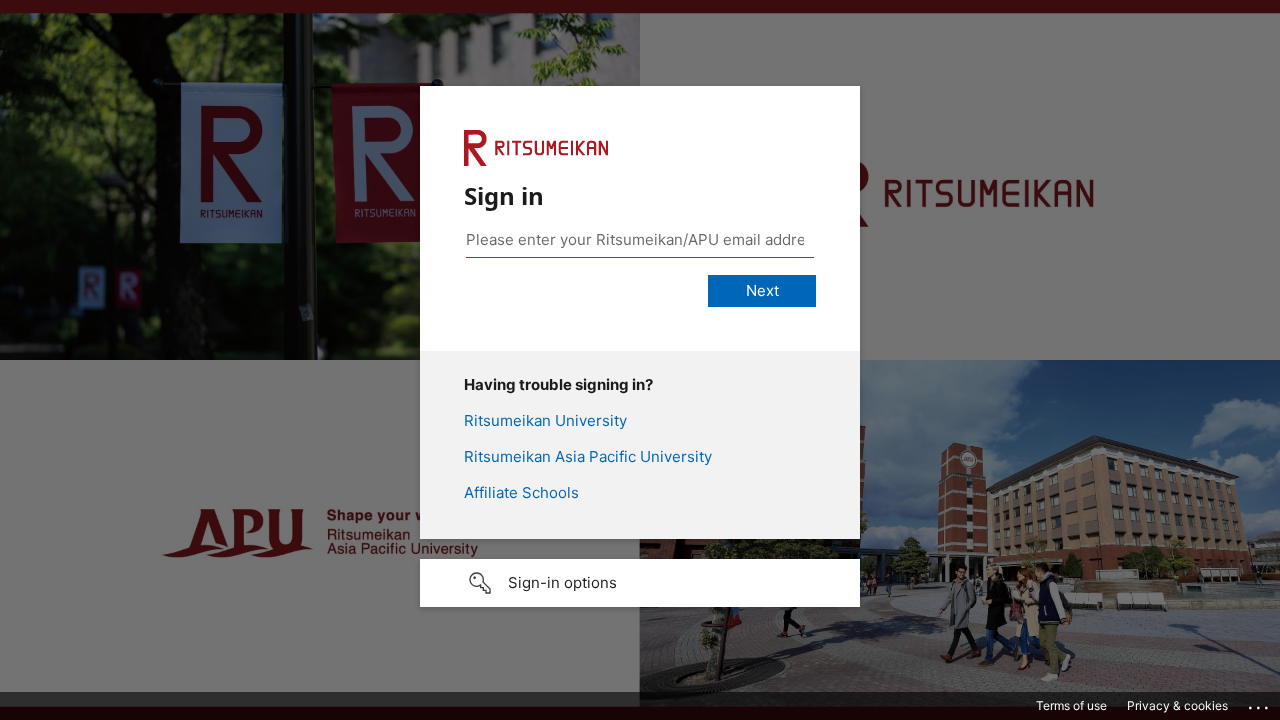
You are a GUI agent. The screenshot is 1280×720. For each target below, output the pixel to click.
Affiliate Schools (521, 492)
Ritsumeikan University (545, 420)
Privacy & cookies (1177, 705)
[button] (640, 583)
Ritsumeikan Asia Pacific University (588, 456)
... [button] (1260, 703)
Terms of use (1071, 705)
